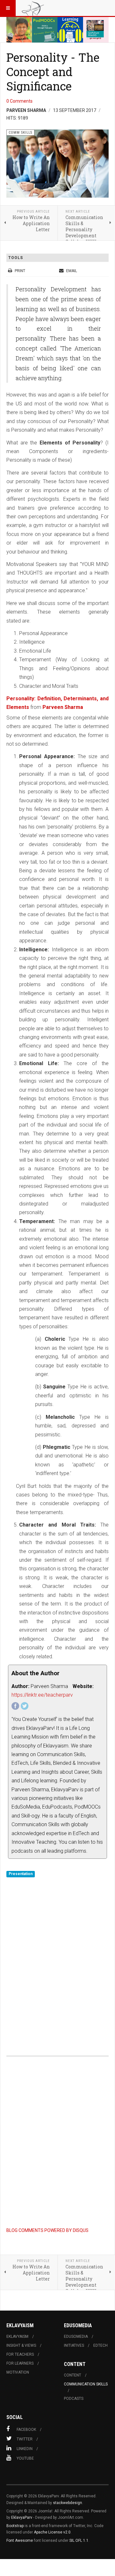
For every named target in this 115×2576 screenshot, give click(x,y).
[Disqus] (57, 1958)
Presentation (21, 1874)
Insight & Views (21, 2345)
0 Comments (19, 101)
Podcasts (74, 2399)
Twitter (25, 2439)
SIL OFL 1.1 (79, 2541)
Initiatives (74, 2345)
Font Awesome (20, 2541)
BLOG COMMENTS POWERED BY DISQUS (47, 2230)
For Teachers (20, 2354)
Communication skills (86, 2384)
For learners (20, 2363)
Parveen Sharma (63, 707)
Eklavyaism (17, 2336)
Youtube (25, 2458)
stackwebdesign (68, 2503)
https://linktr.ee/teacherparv (42, 1695)
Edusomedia (76, 2336)
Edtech (100, 2345)
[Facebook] (15, 1706)
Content (73, 2375)
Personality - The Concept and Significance (53, 72)
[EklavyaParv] (33, 8)
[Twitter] (25, 1706)
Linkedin (25, 2449)
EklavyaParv (22, 2517)
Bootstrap (15, 2526)
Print (20, 271)
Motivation (18, 2372)
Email (71, 271)
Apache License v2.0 (52, 2532)
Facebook (26, 2430)
